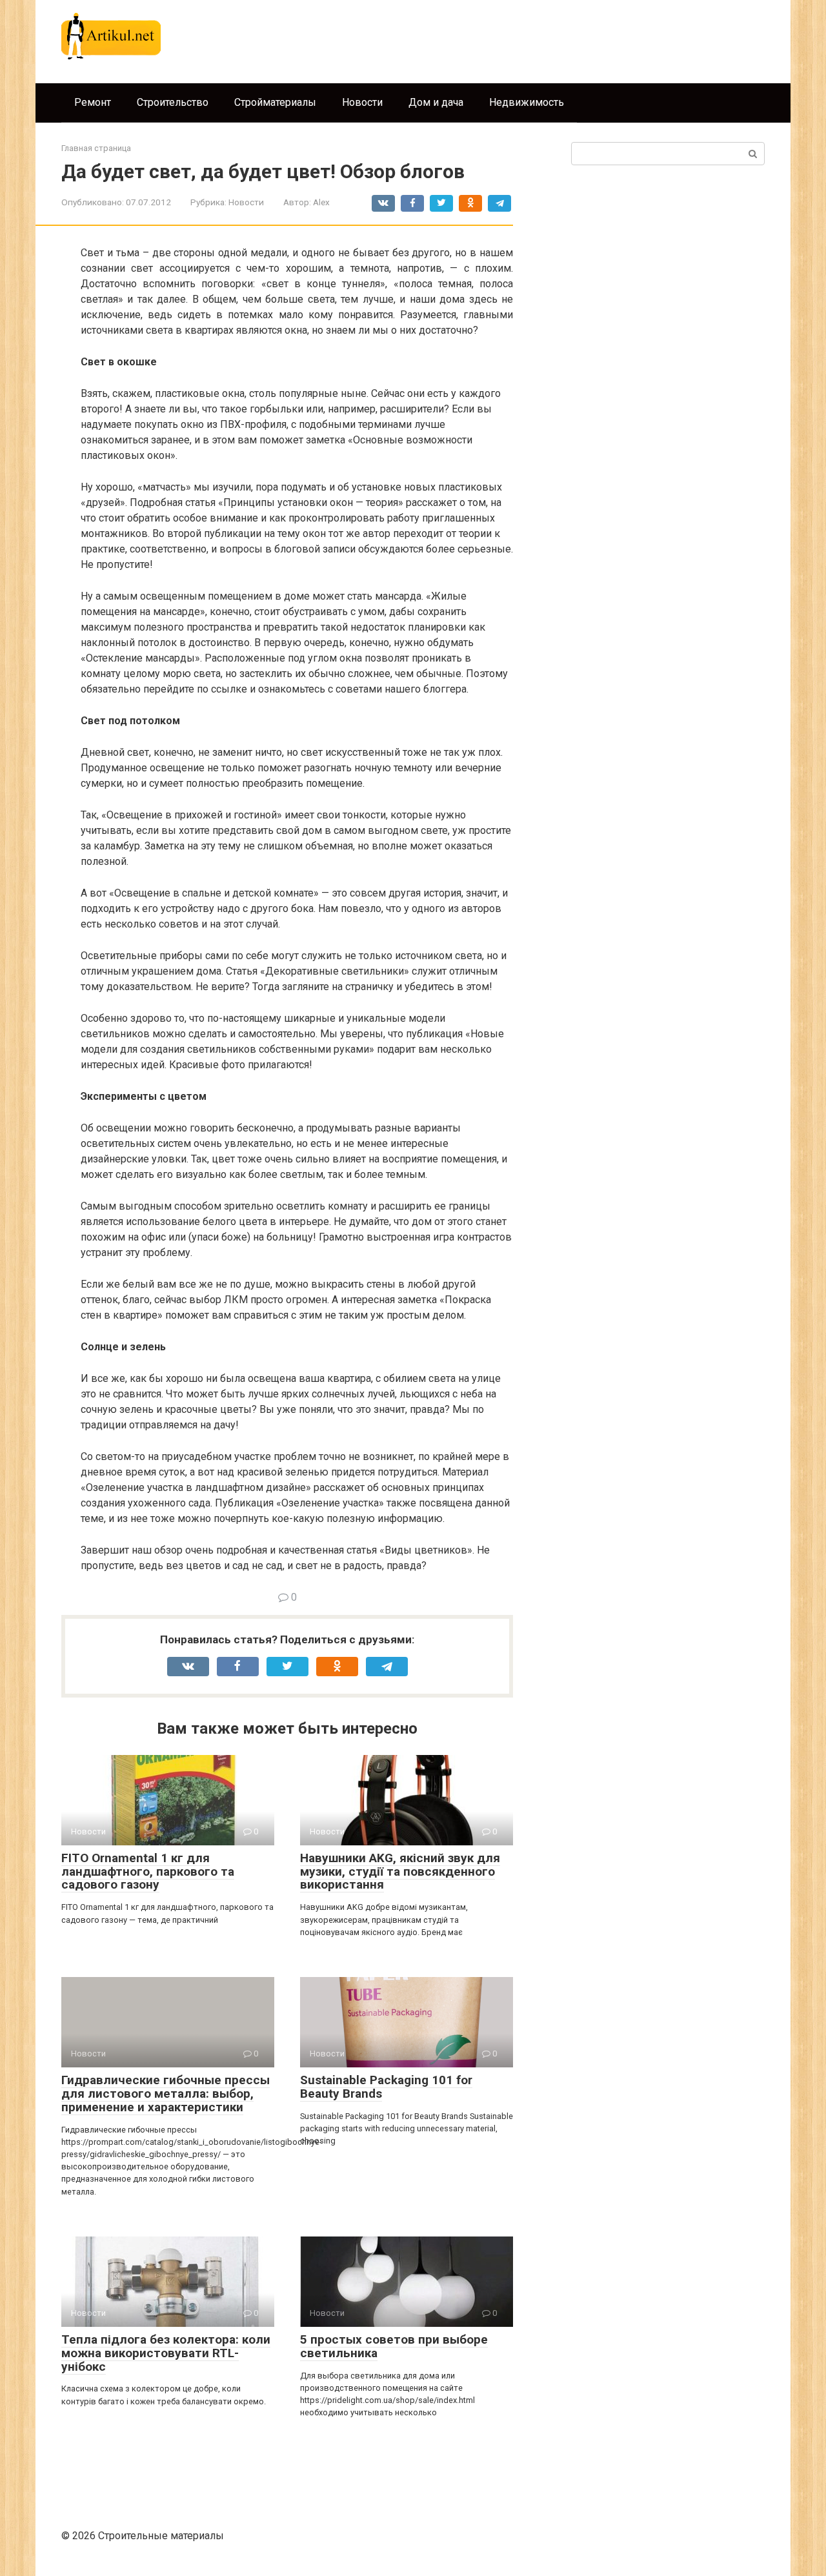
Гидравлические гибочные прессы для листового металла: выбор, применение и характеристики (166, 2094)
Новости (362, 102)
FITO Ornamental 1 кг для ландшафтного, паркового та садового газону (148, 1871)
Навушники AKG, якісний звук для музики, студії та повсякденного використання (400, 1871)
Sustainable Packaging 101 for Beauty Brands (386, 2087)
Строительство (173, 102)
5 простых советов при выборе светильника (394, 2346)
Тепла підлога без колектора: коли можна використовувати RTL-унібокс (166, 2353)
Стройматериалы (275, 102)
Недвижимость (527, 102)
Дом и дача (436, 102)
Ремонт (93, 102)
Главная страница (96, 148)
